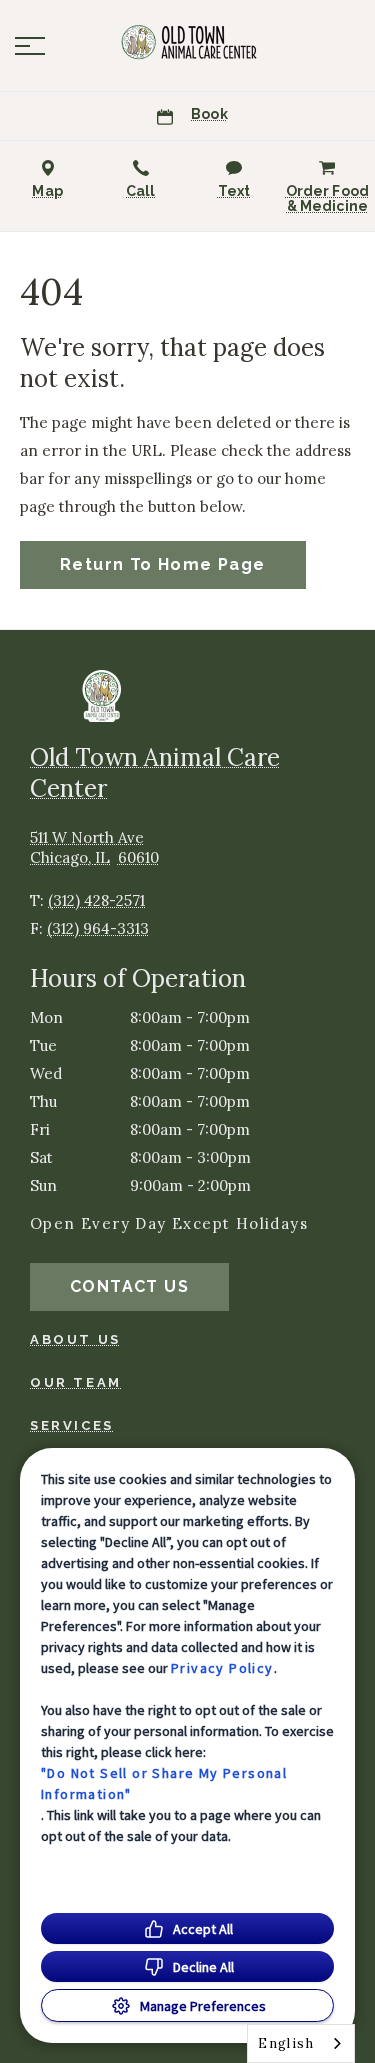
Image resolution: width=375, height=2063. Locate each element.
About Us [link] (75, 1339)
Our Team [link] (76, 1382)
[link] (188, 41)
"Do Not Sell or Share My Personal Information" (164, 1783)
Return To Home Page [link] (163, 564)
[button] (30, 46)
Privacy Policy (222, 1668)
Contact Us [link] (129, 1286)
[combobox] (301, 2043)
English (286, 2043)
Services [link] (72, 1425)
